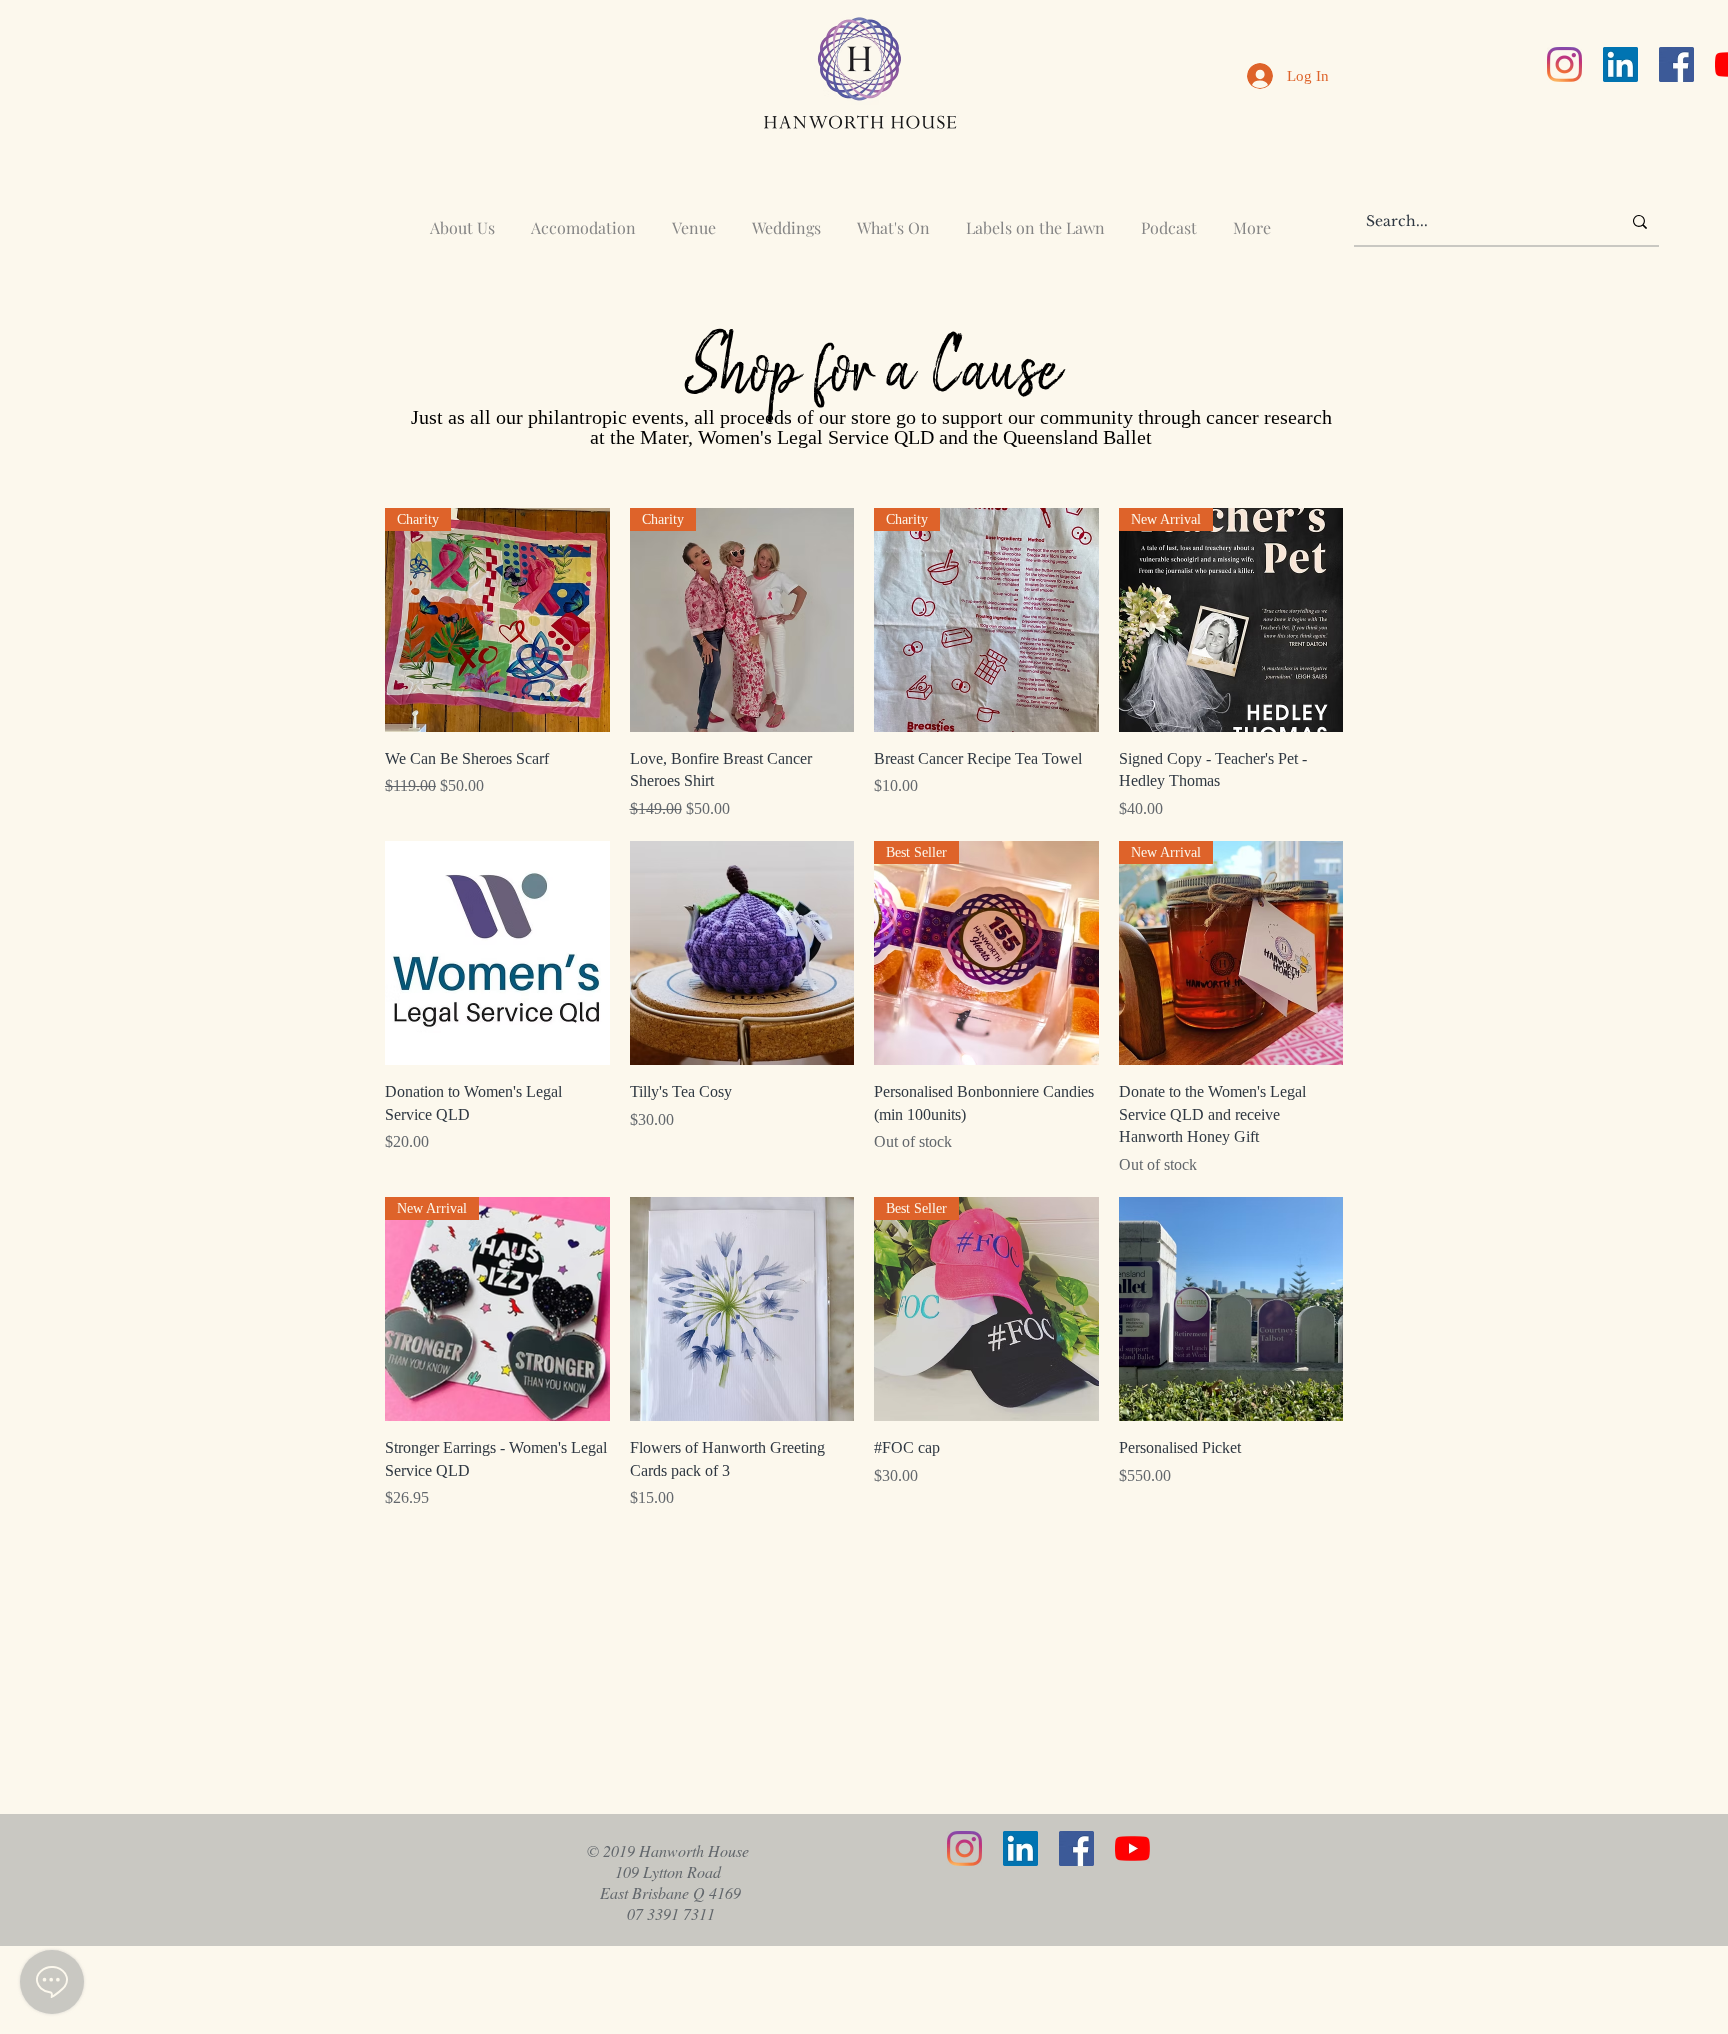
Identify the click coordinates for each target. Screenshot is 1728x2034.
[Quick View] (497, 953)
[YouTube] (1132, 1848)
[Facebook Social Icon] (1676, 64)
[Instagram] (1564, 64)
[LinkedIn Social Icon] (1620, 64)
